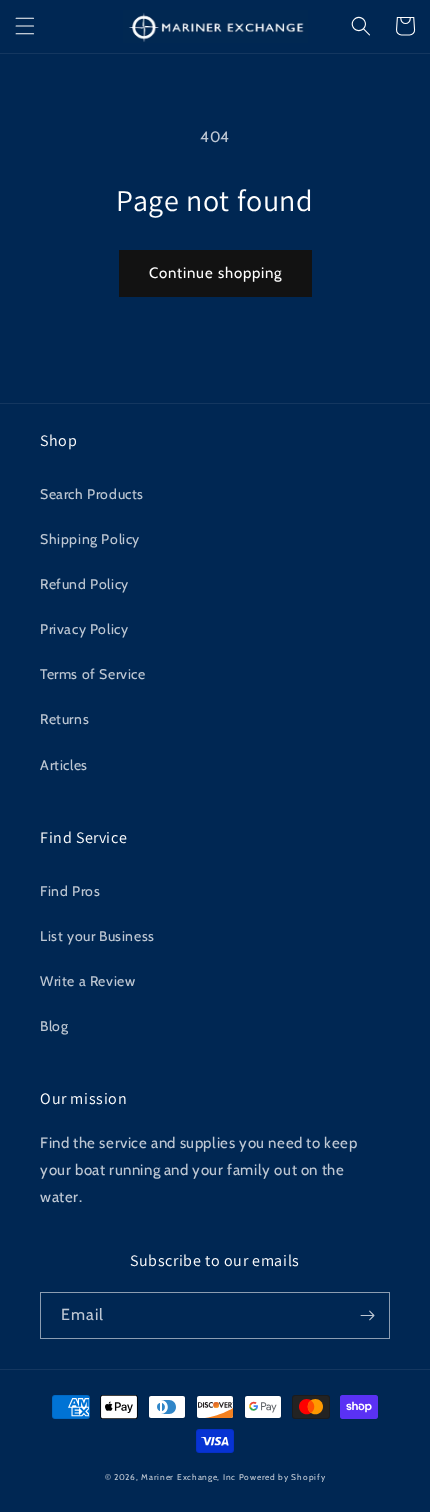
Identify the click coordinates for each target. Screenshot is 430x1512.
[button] (25, 26)
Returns (64, 719)
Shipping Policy (90, 539)
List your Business (97, 936)
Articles (64, 765)
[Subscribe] (367, 1315)
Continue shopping (215, 273)
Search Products (92, 494)
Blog (54, 1026)
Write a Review (87, 981)
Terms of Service (93, 674)
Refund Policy (84, 584)
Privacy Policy (84, 629)
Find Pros (70, 891)
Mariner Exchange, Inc (188, 1477)
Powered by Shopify (282, 1477)
